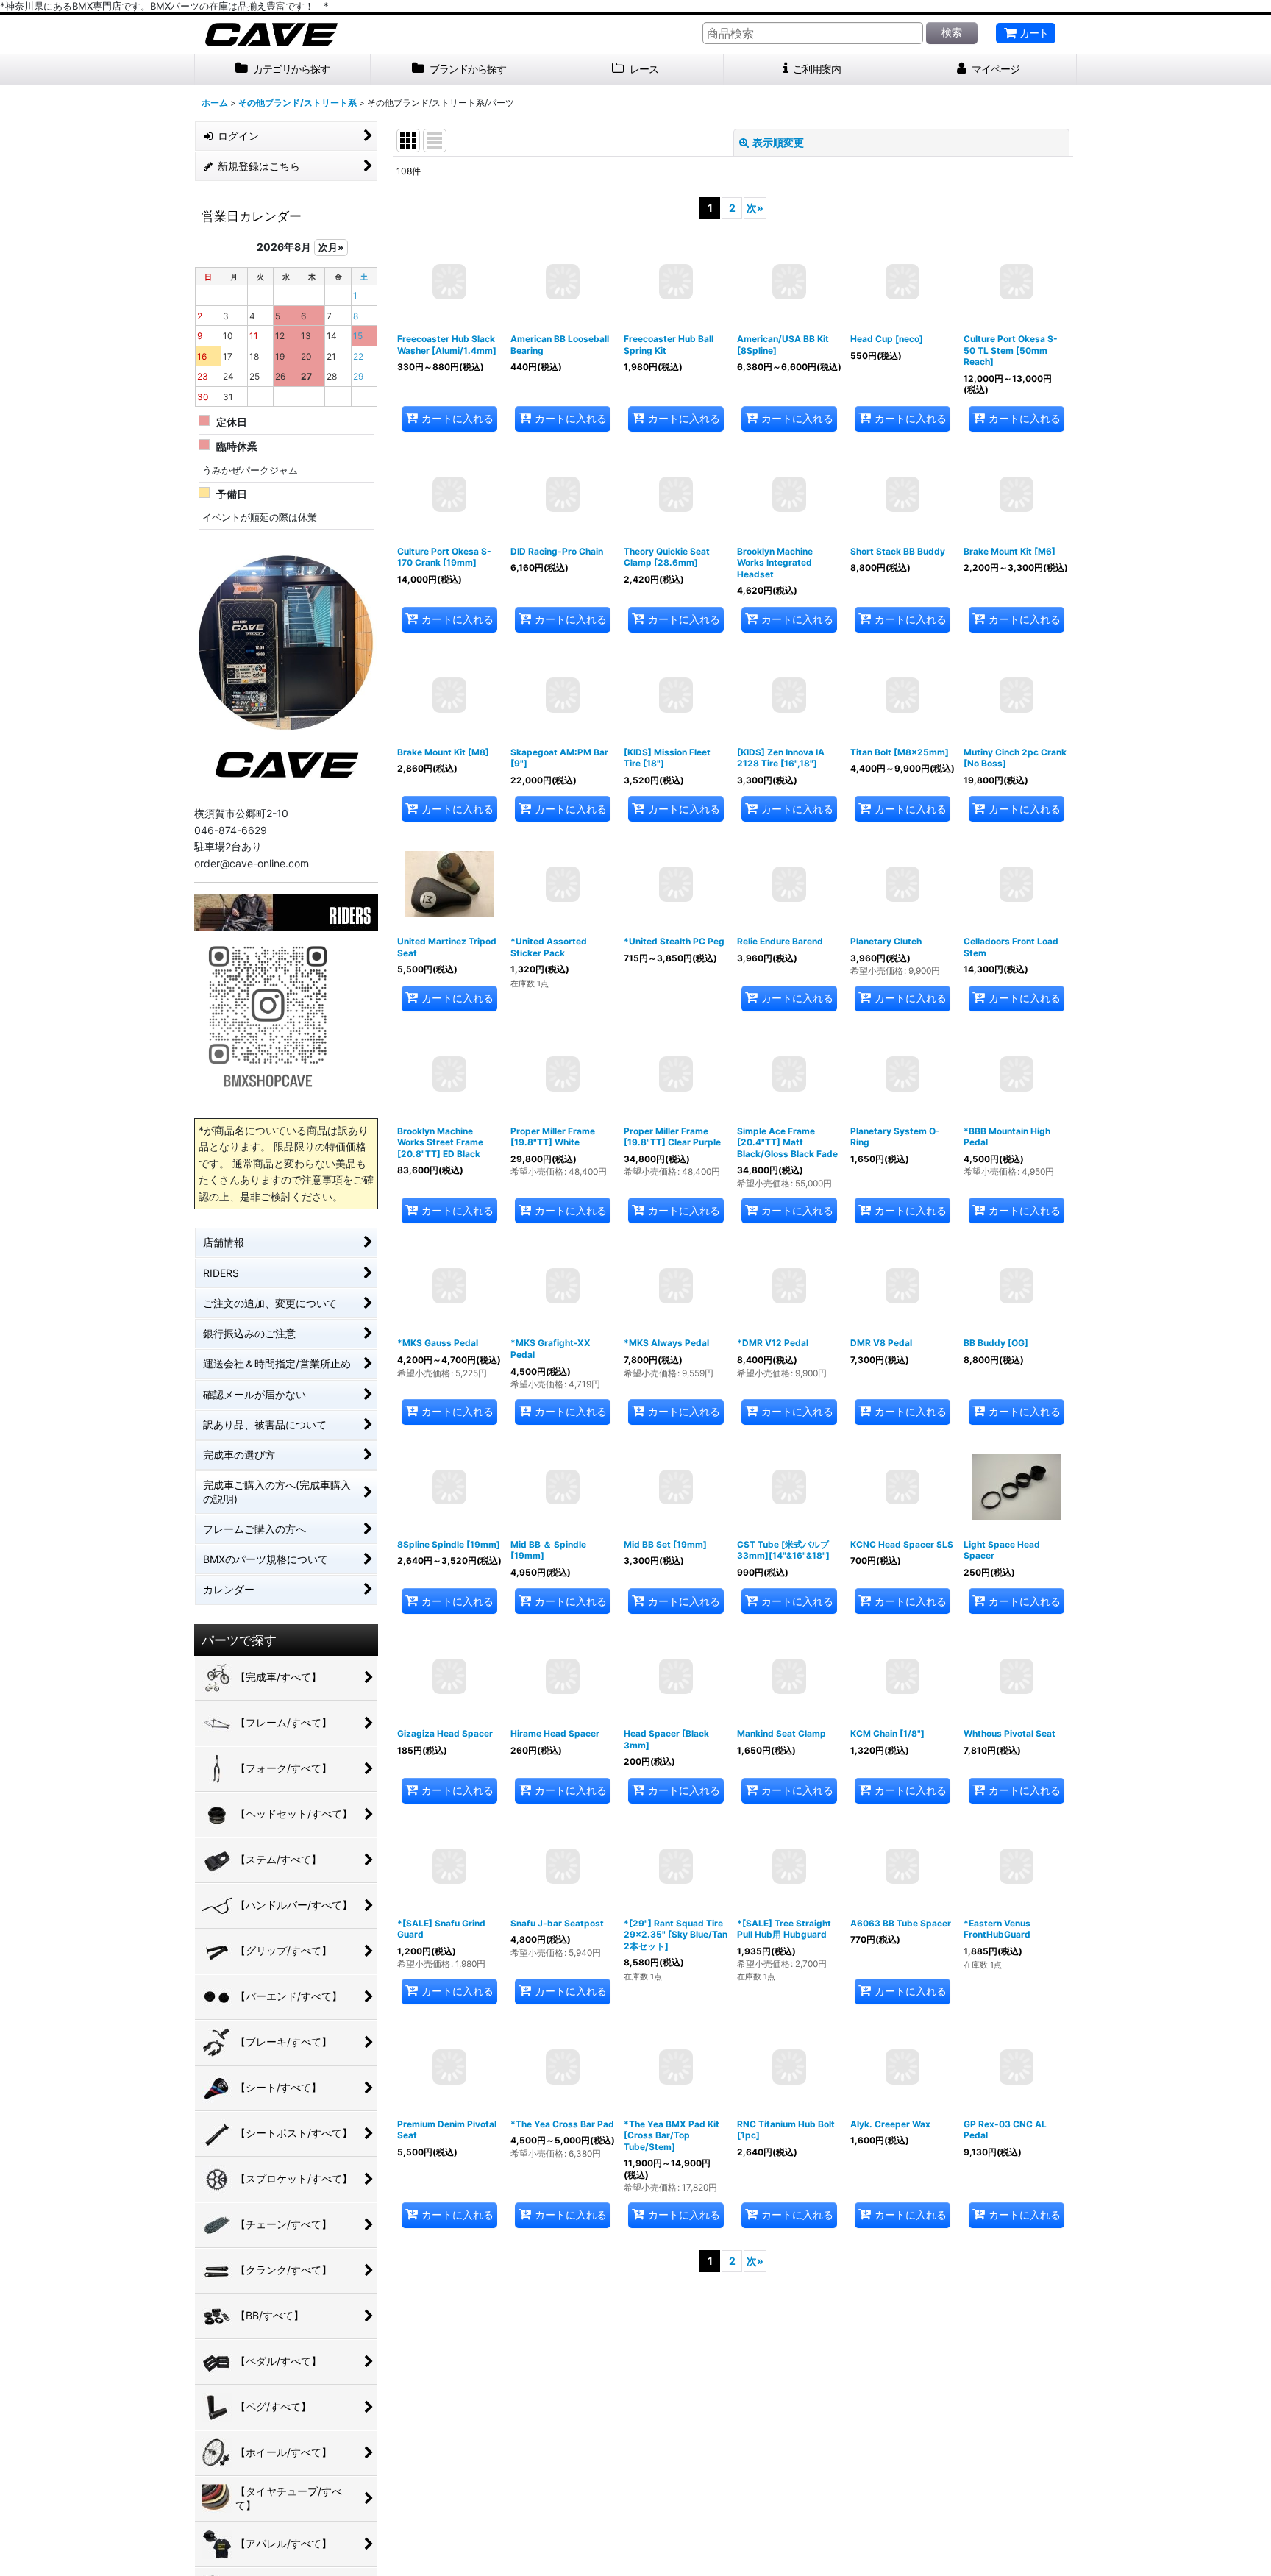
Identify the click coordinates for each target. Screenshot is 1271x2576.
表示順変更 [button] (778, 142)
